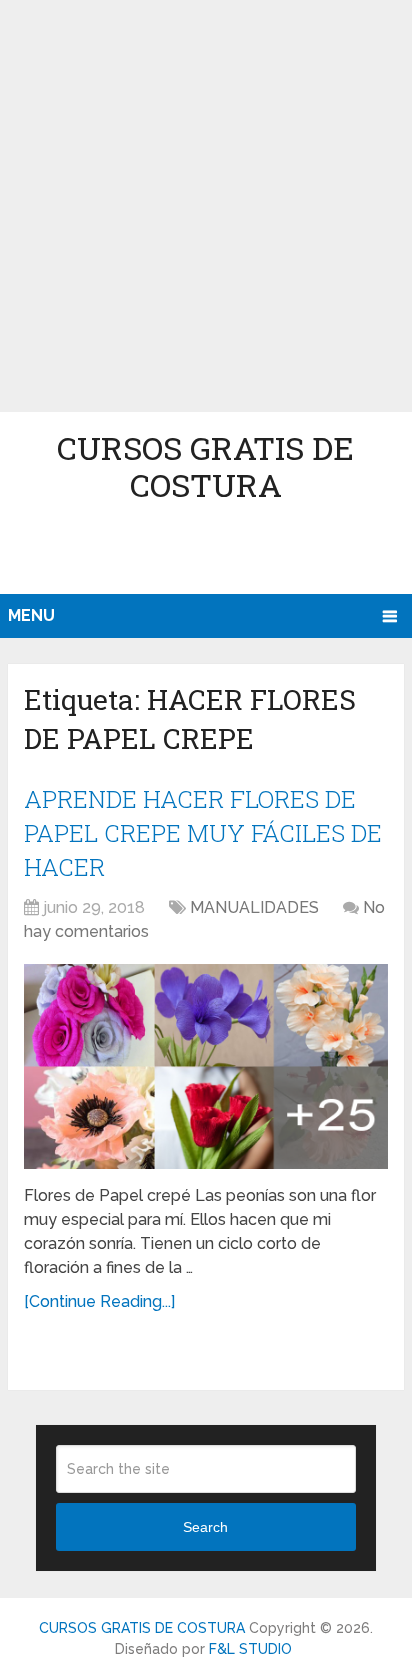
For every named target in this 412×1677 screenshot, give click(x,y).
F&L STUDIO (250, 1649)
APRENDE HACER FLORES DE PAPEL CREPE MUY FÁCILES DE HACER (203, 832)
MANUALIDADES (254, 907)
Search (205, 1527)
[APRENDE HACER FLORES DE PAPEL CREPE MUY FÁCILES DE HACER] (206, 1066)
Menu (31, 615)
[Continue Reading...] (99, 1301)
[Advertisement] (206, 206)
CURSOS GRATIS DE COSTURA (205, 466)
